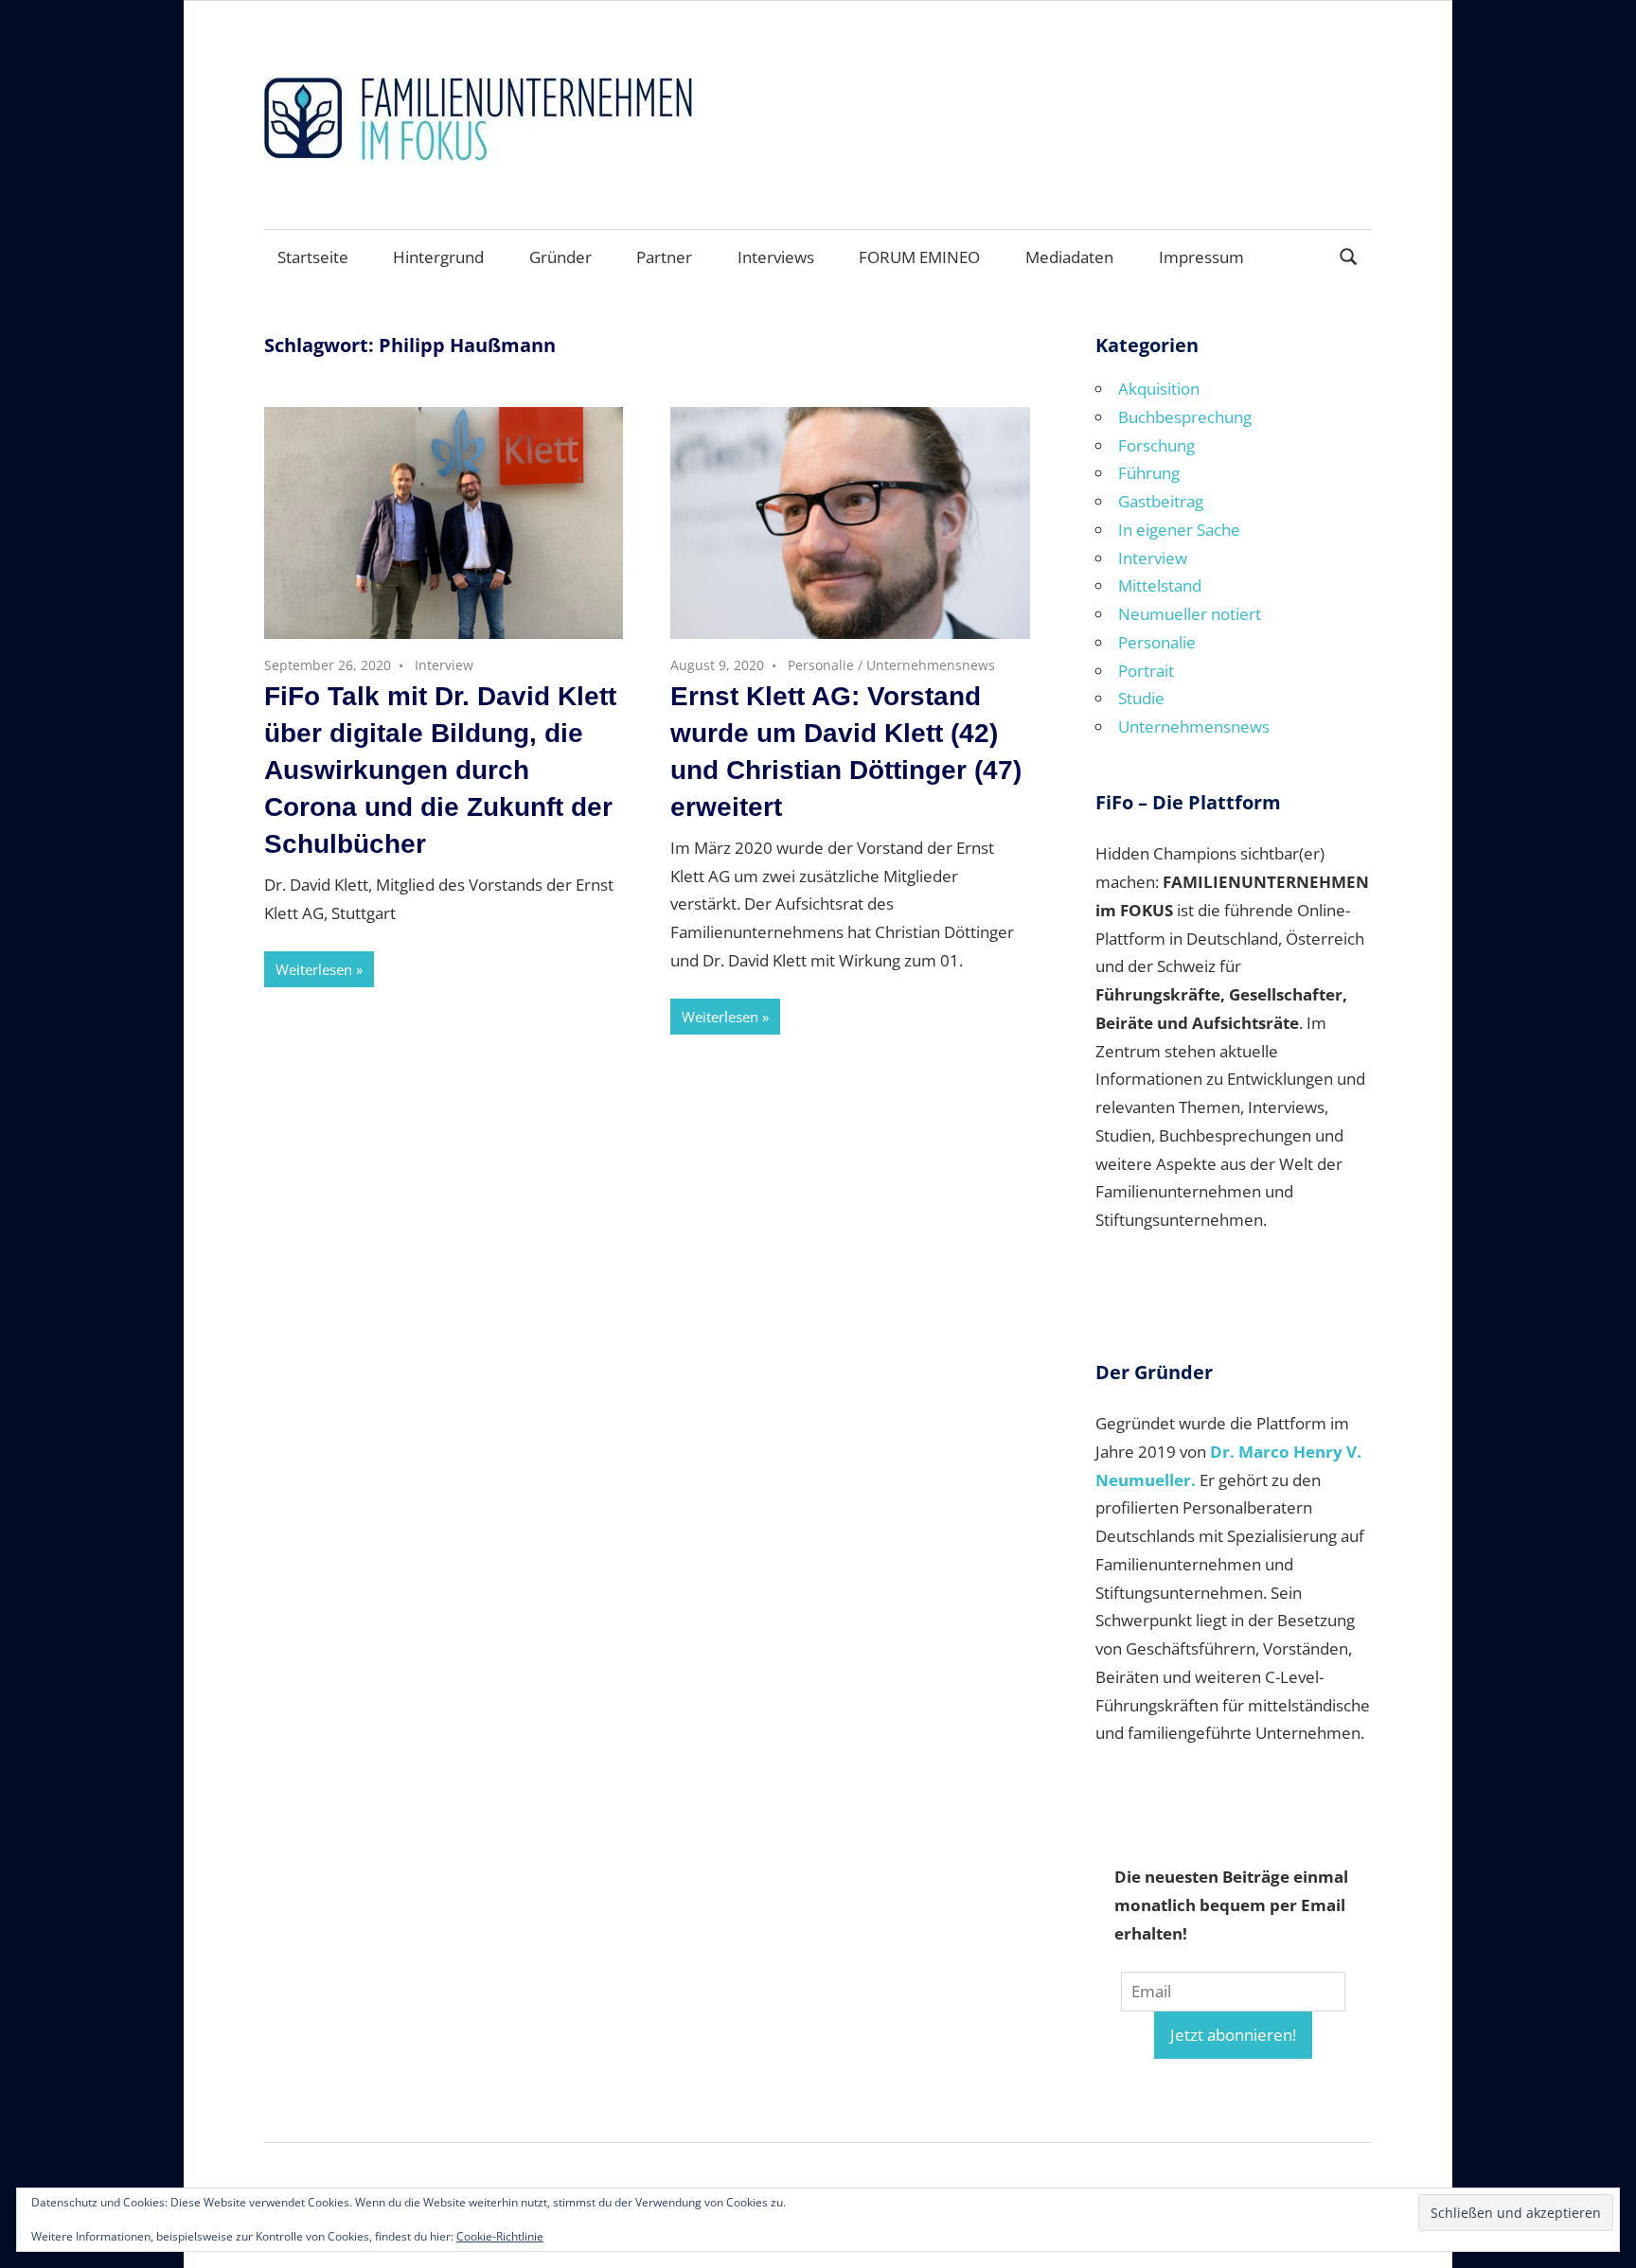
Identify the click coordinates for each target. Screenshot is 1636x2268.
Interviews (776, 257)
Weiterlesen (314, 969)
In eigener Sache (1179, 530)
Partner (664, 257)
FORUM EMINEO (919, 257)
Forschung (1156, 445)
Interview (444, 665)
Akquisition (1159, 389)
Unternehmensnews (931, 665)
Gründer (560, 257)
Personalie (821, 665)
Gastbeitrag (1161, 501)
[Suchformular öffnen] (1349, 255)
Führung (1149, 473)
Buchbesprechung (1185, 417)
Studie (1141, 698)
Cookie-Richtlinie (500, 2236)
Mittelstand (1160, 585)
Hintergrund (438, 257)
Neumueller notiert (1190, 614)
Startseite (313, 257)
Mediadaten (1069, 257)
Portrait (1146, 671)
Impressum (1201, 257)
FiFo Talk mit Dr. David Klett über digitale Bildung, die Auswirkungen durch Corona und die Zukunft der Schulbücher (440, 771)
